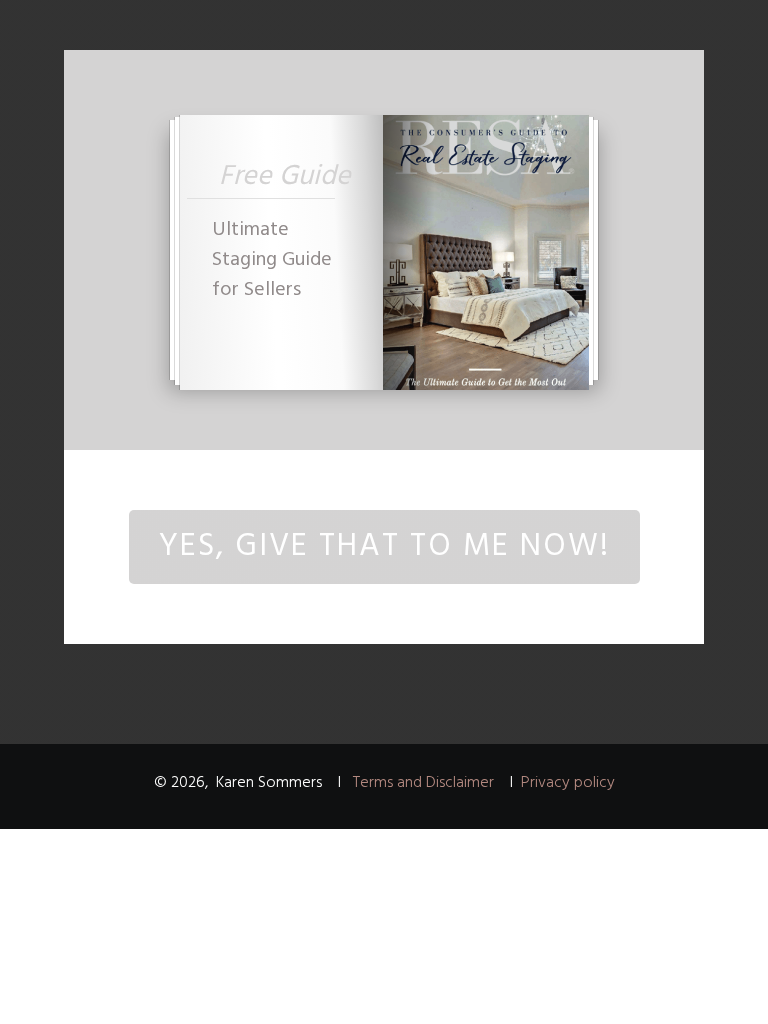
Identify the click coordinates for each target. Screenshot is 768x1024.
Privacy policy (568, 783)
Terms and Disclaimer (423, 783)
